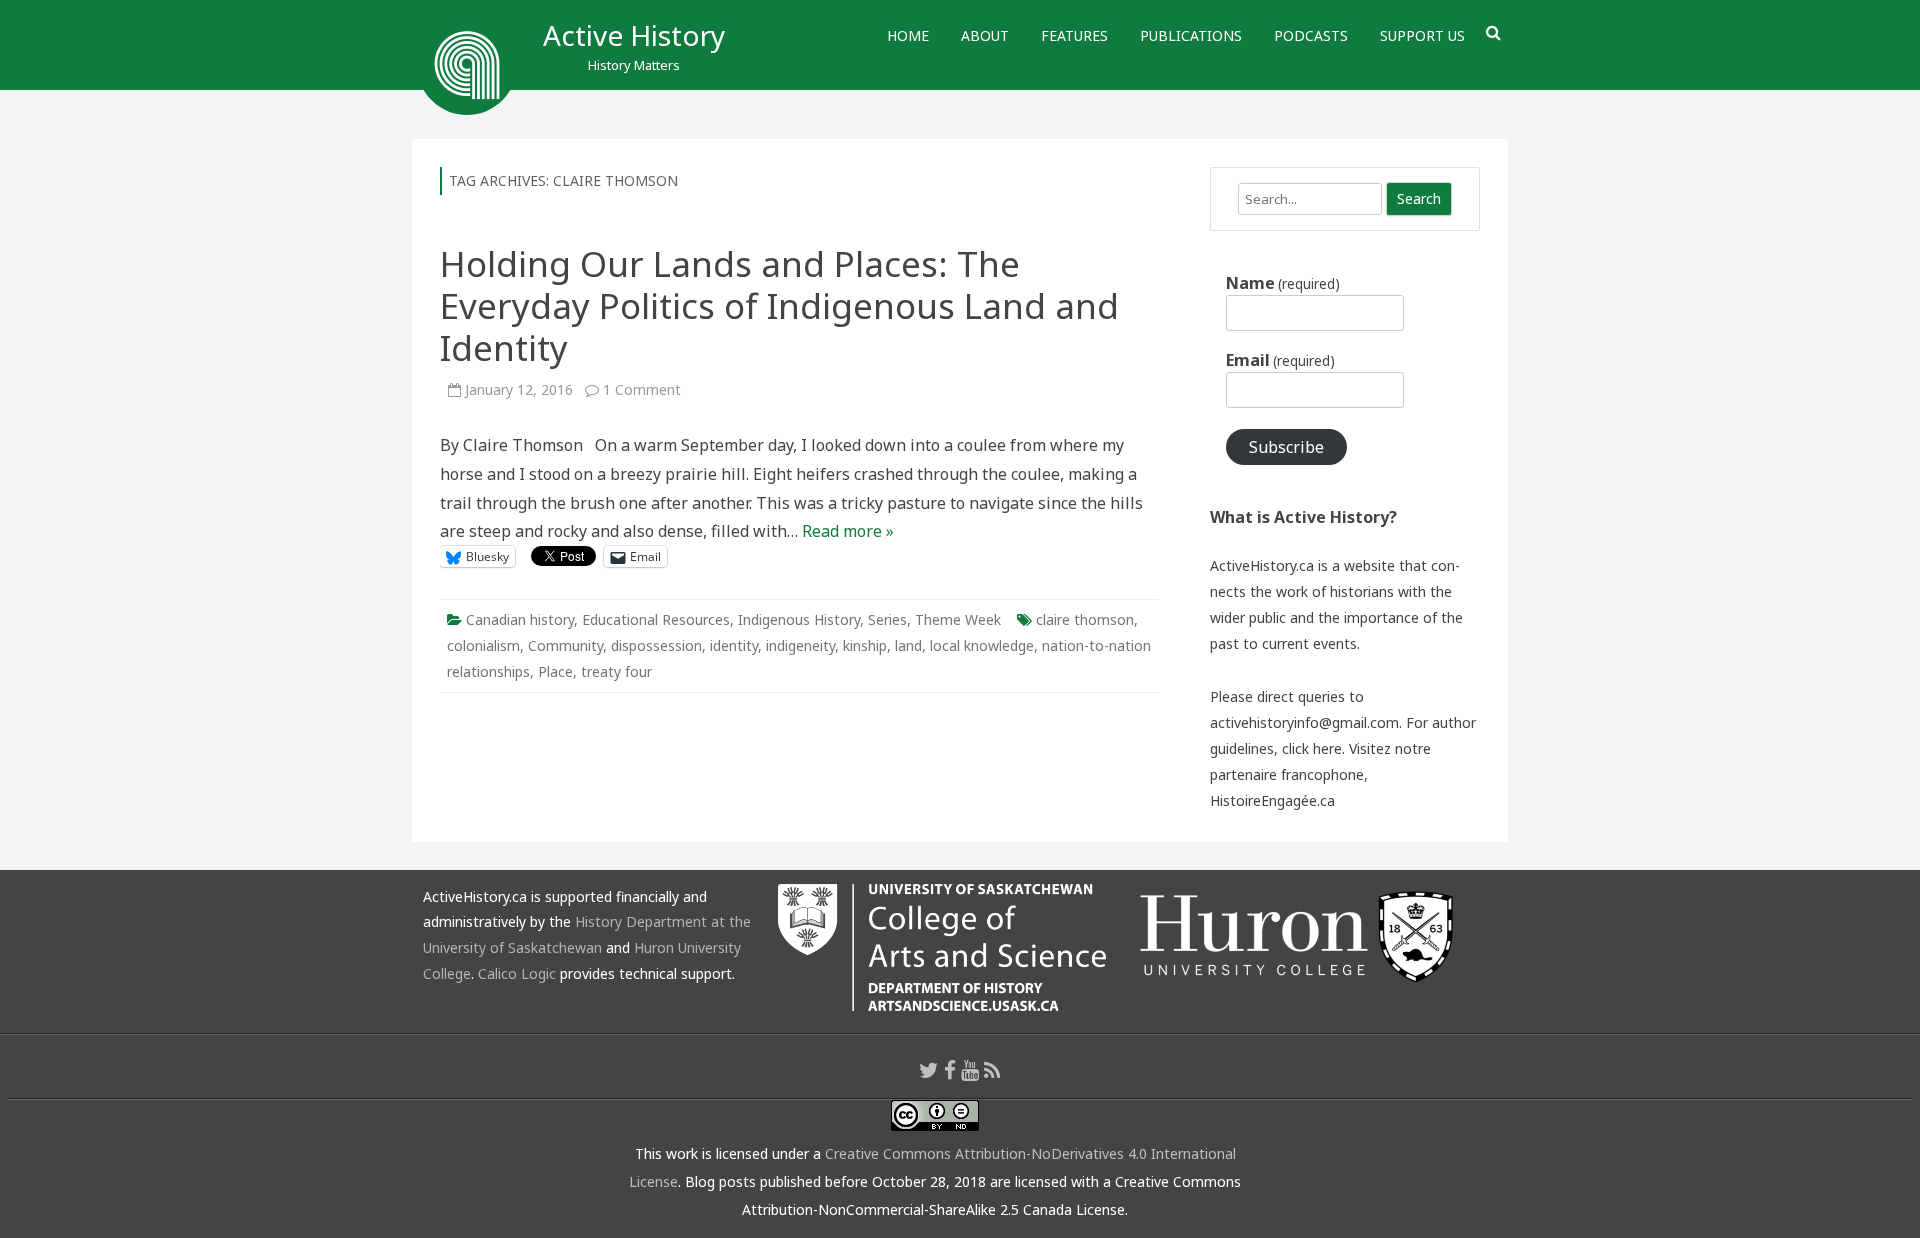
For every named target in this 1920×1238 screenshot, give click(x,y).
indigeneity (800, 645)
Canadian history (520, 619)
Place (555, 671)
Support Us (1422, 35)
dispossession (656, 645)
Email (1280, 360)
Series (887, 619)
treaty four (616, 671)
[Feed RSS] (992, 1070)
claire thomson (1085, 619)
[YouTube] (970, 1070)
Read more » (848, 531)
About (985, 35)
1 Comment (642, 389)
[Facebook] (950, 1070)
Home (908, 35)
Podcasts (1311, 35)
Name (1283, 283)
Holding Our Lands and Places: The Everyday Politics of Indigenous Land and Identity (779, 305)
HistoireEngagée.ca (1272, 800)
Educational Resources (656, 619)
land (908, 645)
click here (1312, 748)
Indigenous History (799, 619)
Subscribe (1286, 447)
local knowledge (982, 645)
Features (1074, 35)
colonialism (483, 645)
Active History (634, 35)
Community (565, 645)
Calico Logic (517, 973)
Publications (1191, 35)
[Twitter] (929, 1070)
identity (734, 645)
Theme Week (958, 619)
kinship (865, 645)
